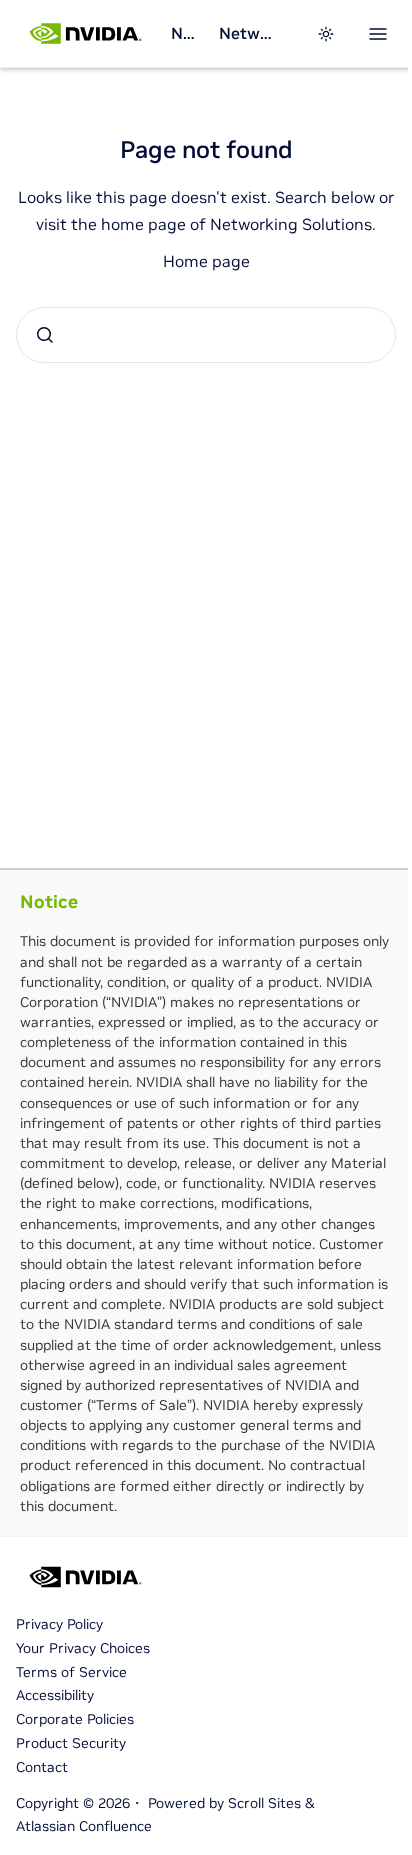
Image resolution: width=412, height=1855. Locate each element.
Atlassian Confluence (84, 1826)
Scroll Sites (264, 1803)
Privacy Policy (59, 1624)
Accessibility (55, 1695)
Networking (186, 33)
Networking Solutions (247, 33)
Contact (42, 1767)
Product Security (71, 1743)
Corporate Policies (75, 1719)
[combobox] (206, 335)
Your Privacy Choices (83, 1648)
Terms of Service (71, 1672)
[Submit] (45, 335)
